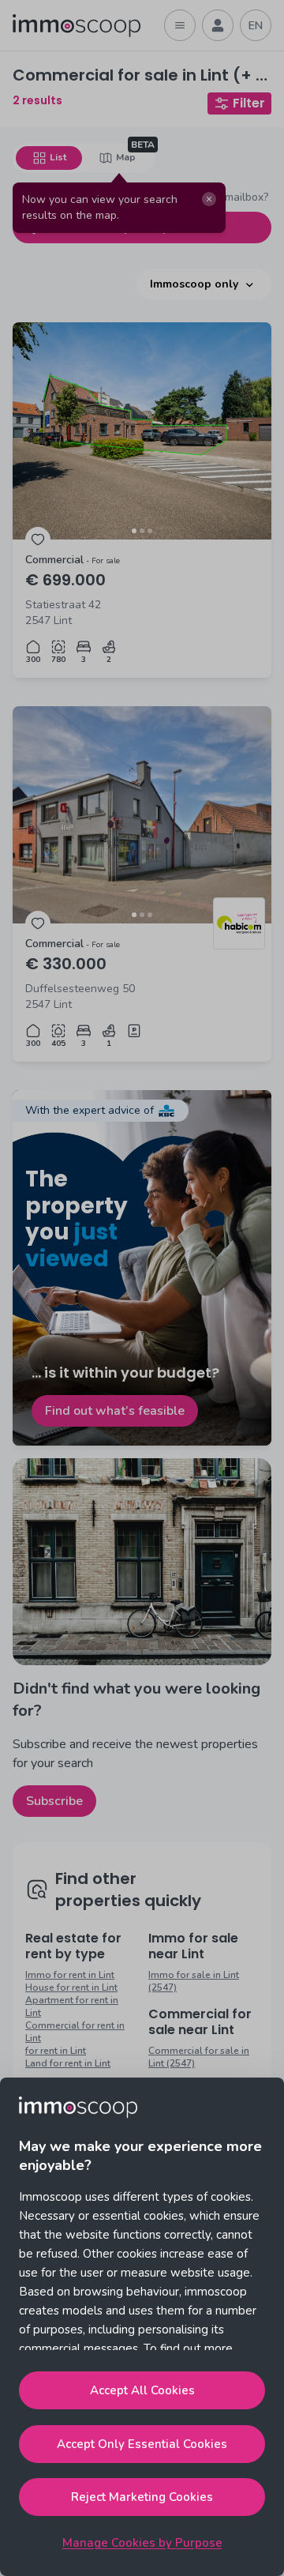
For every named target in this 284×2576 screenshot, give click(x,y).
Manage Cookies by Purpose (142, 2543)
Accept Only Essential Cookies (142, 2444)
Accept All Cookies (142, 2390)
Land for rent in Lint (68, 2063)
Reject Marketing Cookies (142, 2497)
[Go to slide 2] (142, 531)
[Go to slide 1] (134, 531)
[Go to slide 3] (150, 531)
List (58, 157)
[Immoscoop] (77, 26)
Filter (249, 103)
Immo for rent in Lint (70, 1975)
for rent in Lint (56, 2051)
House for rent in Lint (71, 1987)
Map (126, 157)
